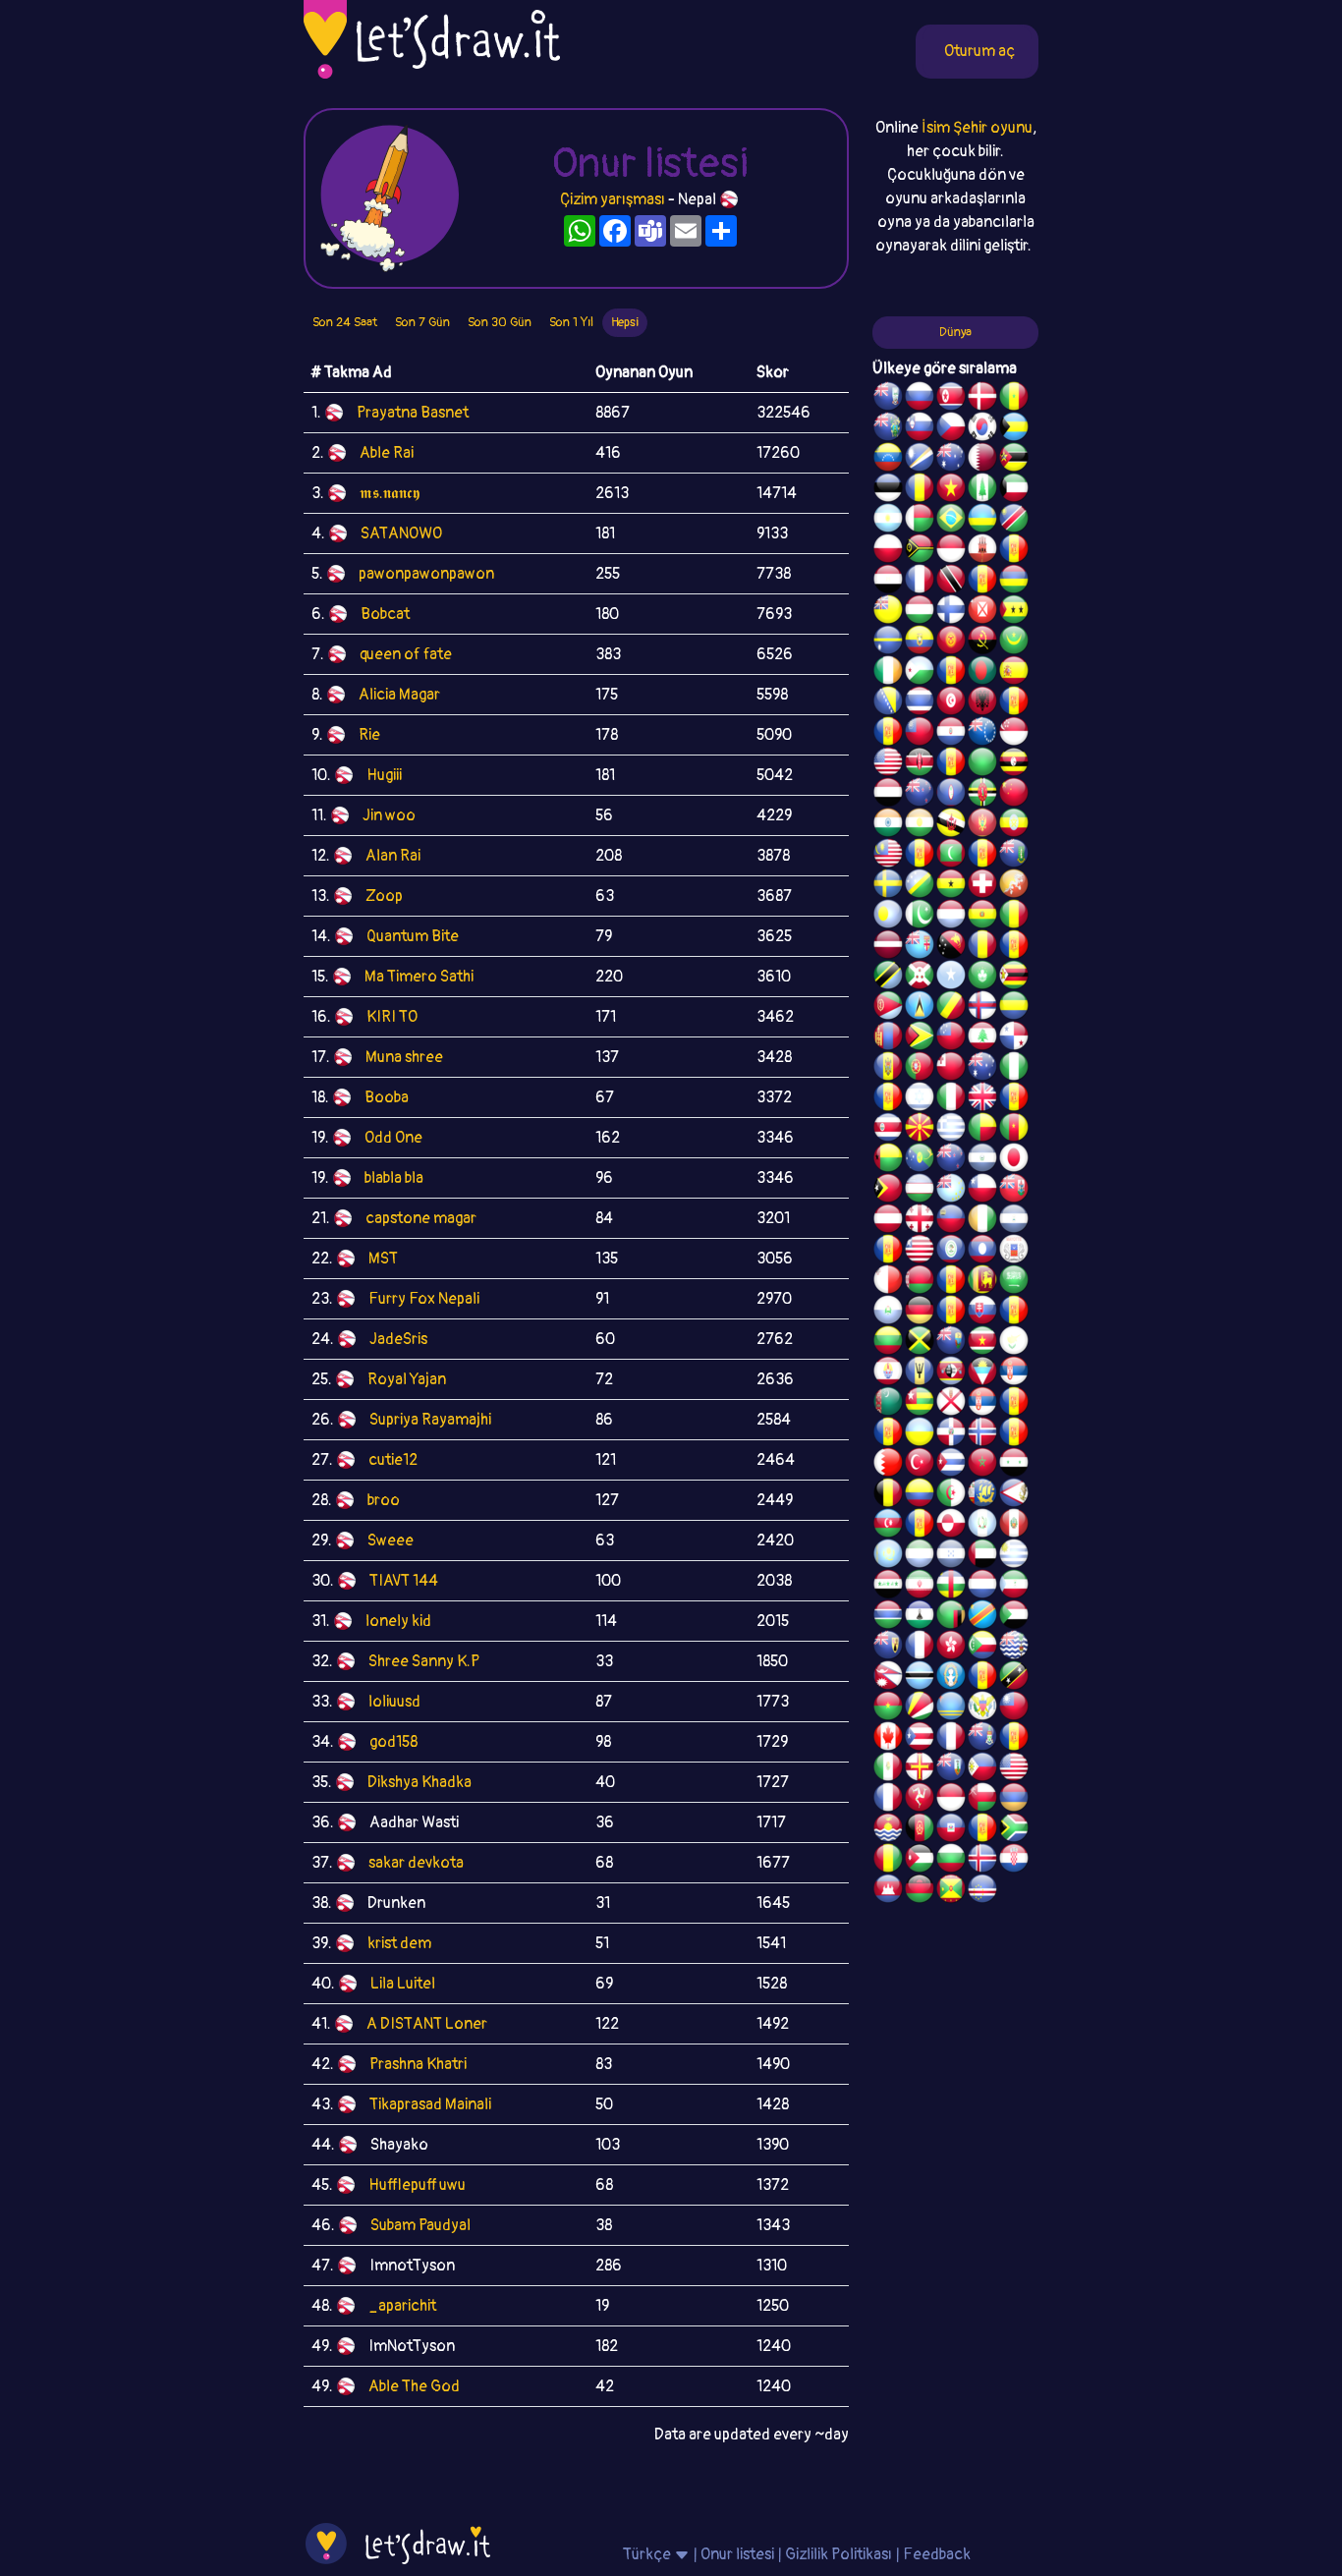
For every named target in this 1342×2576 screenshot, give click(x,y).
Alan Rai (393, 856)
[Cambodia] (888, 1891)
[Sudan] (1014, 1617)
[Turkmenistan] (888, 1404)
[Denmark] (982, 399)
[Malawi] (920, 1891)
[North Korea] (951, 399)
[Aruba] (951, 1708)
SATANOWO (401, 533)
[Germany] (920, 1313)
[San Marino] (888, 1313)
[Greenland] (951, 1526)
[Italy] (951, 1099)
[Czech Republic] (951, 429)
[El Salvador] (982, 1160)
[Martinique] (982, 856)
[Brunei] (951, 825)
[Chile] (982, 1191)
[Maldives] (951, 856)
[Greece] (951, 1130)
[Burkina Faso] (888, 1708)
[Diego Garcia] (951, 764)
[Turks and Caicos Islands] (888, 1648)
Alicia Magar (399, 695)
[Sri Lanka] (982, 1282)
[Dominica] (982, 795)
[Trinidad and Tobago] (951, 582)
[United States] (888, 764)
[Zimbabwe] (1014, 978)
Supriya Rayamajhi (430, 1420)
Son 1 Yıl (571, 322)
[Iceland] (982, 1861)
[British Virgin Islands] (1014, 856)
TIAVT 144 (404, 1581)
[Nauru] (888, 643)
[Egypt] (888, 582)
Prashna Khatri (418, 2064)
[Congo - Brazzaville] (951, 1008)
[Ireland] (888, 673)
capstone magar (421, 1218)
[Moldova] (888, 1069)
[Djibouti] (920, 673)
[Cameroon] (1014, 1130)
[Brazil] (951, 521)
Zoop (384, 896)
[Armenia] (1014, 1800)
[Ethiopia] (1014, 825)
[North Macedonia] (920, 1130)
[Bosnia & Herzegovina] (888, 703)
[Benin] (982, 1130)
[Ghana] (951, 886)
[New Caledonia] (888, 1800)
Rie (369, 735)
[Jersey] (951, 1404)
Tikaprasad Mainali (430, 2104)
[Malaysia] (888, 856)
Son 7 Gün (422, 322)
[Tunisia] (951, 703)
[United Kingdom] (982, 1099)
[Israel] (920, 1099)
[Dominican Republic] (951, 1434)
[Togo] (920, 1404)
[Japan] (1014, 1160)
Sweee (391, 1540)
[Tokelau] (951, 1160)
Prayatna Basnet (413, 413)
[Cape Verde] (982, 1891)
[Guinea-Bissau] (888, 1160)
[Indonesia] (951, 1800)
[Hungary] (920, 612)
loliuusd (394, 1702)
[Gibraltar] (982, 551)
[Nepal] (888, 1678)
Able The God (414, 2386)
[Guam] (951, 795)
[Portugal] (920, 1069)
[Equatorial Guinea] (1014, 1587)
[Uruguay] (1014, 1556)
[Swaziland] (951, 1373)
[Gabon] (1014, 1008)
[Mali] (1014, 917)
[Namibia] (1014, 521)
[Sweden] (888, 886)
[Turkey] (920, 1465)
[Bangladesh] (982, 673)
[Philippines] (982, 1769)
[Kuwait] (1014, 490)
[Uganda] (1014, 764)
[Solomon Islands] (920, 886)
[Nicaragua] (1014, 1221)
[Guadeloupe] (1014, 1099)
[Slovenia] (920, 429)
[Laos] (982, 1252)
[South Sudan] (1014, 1313)
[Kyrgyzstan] (951, 643)
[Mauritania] (1014, 643)
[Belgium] (888, 1495)
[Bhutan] (1014, 886)
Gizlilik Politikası (839, 2554)
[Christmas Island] (920, 1160)
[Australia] (951, 460)
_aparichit (402, 2306)
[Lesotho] (920, 1617)
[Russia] (920, 399)
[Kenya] (920, 764)
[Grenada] (951, 1891)
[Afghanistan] (920, 1830)
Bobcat (385, 614)
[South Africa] (1014, 1830)
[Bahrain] (888, 1465)
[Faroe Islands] (982, 1008)
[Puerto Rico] (920, 1739)
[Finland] (951, 612)
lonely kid (398, 1621)
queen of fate (406, 654)
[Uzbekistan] (920, 1191)
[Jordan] (920, 1861)
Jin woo (389, 815)
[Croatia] (1014, 1861)
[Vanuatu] (920, 551)
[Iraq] (888, 1587)
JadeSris (398, 1339)
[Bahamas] (1014, 429)
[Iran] (920, 1587)
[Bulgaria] (951, 1861)
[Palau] (888, 917)
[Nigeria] (1014, 1069)
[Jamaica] (920, 1343)
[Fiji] (920, 947)
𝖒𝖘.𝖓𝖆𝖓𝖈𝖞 (390, 493)
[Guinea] (888, 1861)
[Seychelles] (920, 1708)
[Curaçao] (1014, 947)
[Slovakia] (982, 1313)
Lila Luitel (403, 1984)
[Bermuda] (1014, 1191)
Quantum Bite (413, 936)
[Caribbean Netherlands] (951, 673)
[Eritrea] (888, 1008)
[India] (888, 825)
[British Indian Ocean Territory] (1014, 1648)
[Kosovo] (920, 856)
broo (384, 1500)
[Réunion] (1014, 1404)
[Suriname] (982, 1343)
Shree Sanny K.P (424, 1661)
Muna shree (404, 1057)
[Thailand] (920, 703)
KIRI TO (392, 1017)
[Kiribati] (888, 1830)
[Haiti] (951, 1830)
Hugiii (384, 775)
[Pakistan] (920, 917)
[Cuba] (951, 1465)
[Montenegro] (982, 825)
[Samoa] (951, 1038)
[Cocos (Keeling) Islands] (982, 1069)
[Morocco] (982, 1465)
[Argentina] (888, 521)
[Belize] (951, 1252)
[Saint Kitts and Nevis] (1014, 1678)
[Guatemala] (982, 1526)
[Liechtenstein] (951, 1221)
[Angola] (982, 643)
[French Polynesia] (888, 1373)
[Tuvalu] (951, 1191)
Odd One (393, 1138)
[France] (951, 1739)
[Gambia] (888, 1617)
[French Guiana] (888, 734)
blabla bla (394, 1178)
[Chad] (920, 490)
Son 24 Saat (345, 322)
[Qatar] (982, 460)
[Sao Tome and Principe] (1014, 612)
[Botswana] (920, 1678)
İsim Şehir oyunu (977, 128)
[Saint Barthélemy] (920, 1648)
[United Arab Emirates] (982, 1556)
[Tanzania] (888, 978)
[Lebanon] (982, 1038)
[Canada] (888, 1739)
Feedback (937, 2554)
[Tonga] (951, 1069)
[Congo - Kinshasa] (982, 1617)
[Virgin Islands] (982, 1708)
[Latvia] (888, 947)
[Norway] (982, 1434)
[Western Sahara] (951, 1282)
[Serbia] (1014, 1373)
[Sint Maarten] (888, 1434)
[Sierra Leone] (920, 1556)
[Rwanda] (982, 521)
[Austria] (888, 1221)
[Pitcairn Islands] (888, 429)
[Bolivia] (982, 917)
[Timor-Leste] (888, 1191)
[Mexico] (888, 1769)
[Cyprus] (1014, 1343)
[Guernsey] (920, 1769)
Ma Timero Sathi (419, 977)
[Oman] (982, 1800)
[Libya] (982, 764)
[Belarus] (920, 1282)
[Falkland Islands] (888, 399)
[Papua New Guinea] (951, 947)
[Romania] (982, 947)
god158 (393, 1742)
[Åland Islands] (920, 1526)
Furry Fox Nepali (424, 1299)
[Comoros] (982, 1648)
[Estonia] (888, 490)
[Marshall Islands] (920, 460)
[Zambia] (951, 1617)
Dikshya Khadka (419, 1782)
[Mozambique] (1014, 460)
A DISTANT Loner (427, 2024)
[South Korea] (982, 429)
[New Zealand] (920, 795)
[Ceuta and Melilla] (982, 582)
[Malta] (888, 1282)
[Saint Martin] (920, 582)
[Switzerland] (982, 886)
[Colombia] (920, 1495)
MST (383, 1259)
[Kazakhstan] (888, 1556)
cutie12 (393, 1460)
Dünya (955, 332)
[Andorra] (982, 1830)
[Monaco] (951, 551)
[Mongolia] (888, 1038)
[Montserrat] (951, 1769)
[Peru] (1014, 1526)
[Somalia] (951, 978)
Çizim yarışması (613, 199)
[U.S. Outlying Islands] (888, 1099)
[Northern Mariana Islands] (951, 1678)
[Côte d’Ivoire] (982, 1221)
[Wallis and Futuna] (982, 612)
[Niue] (888, 612)
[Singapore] (1014, 734)
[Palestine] (1014, 1434)
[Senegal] (1014, 399)
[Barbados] (920, 1373)
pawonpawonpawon (426, 574)
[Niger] (920, 825)
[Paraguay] (951, 734)
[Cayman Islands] (982, 1739)
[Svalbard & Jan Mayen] (951, 1313)
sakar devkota (416, 1863)
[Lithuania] (888, 1343)
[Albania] (982, 703)
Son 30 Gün (500, 322)
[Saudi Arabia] (1014, 1282)
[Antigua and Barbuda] (982, 1373)
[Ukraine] (920, 1434)
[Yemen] (888, 795)
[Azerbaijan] (888, 1526)
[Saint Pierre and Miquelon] (982, 1495)
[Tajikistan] (888, 1252)
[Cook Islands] (982, 734)
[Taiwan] (1014, 1708)
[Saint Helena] (951, 1343)
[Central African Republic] (951, 1587)
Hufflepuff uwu (417, 2185)
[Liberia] (920, 1252)
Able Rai (387, 453)
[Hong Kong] (951, 1648)
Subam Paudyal (420, 2225)
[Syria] (1014, 1465)
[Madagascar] (920, 521)
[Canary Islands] (1014, 1739)
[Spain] (1014, 673)
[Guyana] (920, 1038)
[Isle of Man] (920, 1800)
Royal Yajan (407, 1379)
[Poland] (888, 551)
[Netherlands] (982, 1587)
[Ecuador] (920, 643)
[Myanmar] (920, 734)
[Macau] (982, 978)
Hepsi (625, 322)
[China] (1014, 795)
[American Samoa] (1014, 1495)
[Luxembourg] (951, 917)
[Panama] (1014, 1038)
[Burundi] (920, 978)
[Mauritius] (1014, 582)
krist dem (399, 1943)
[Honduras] (951, 1556)
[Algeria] (951, 1495)
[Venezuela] (888, 460)
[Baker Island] (1014, 1769)
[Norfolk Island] (982, 490)
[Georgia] (920, 1221)
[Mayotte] (1014, 1252)
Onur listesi (737, 2554)
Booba (387, 1097)
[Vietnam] (951, 490)
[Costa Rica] (888, 1130)
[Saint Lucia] (920, 1008)
